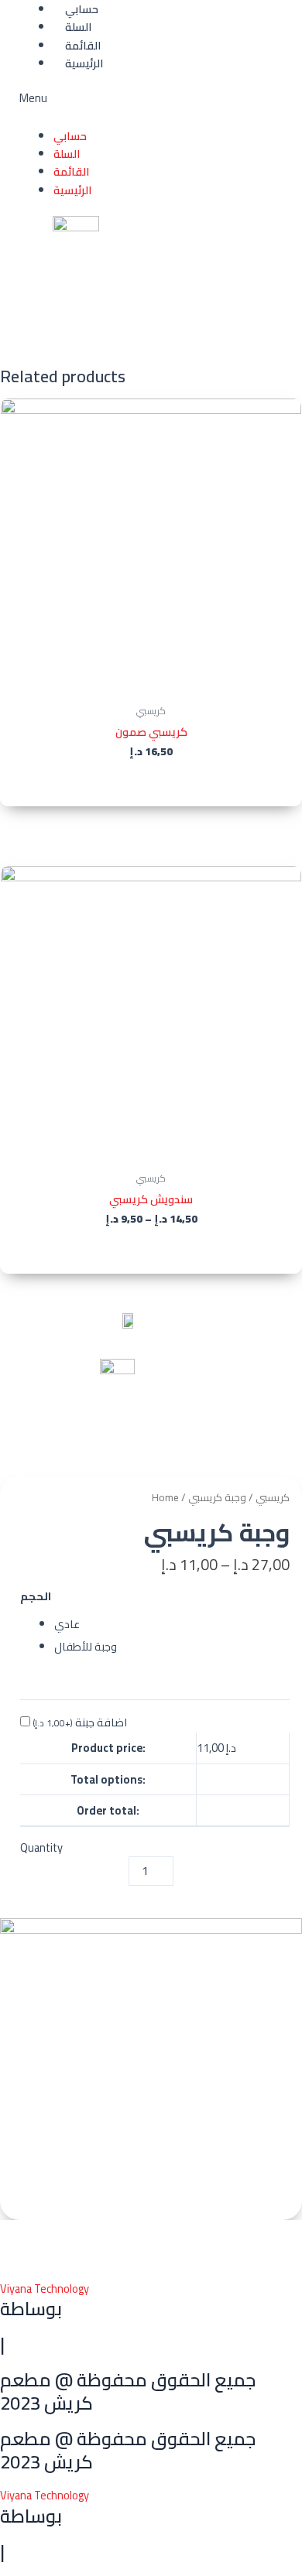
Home (165, 1498)
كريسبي (273, 1498)
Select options (151, 1252)
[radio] (172, 1624)
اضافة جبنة (80, 1722)
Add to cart (151, 783)
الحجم (36, 1596)
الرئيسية (84, 63)
